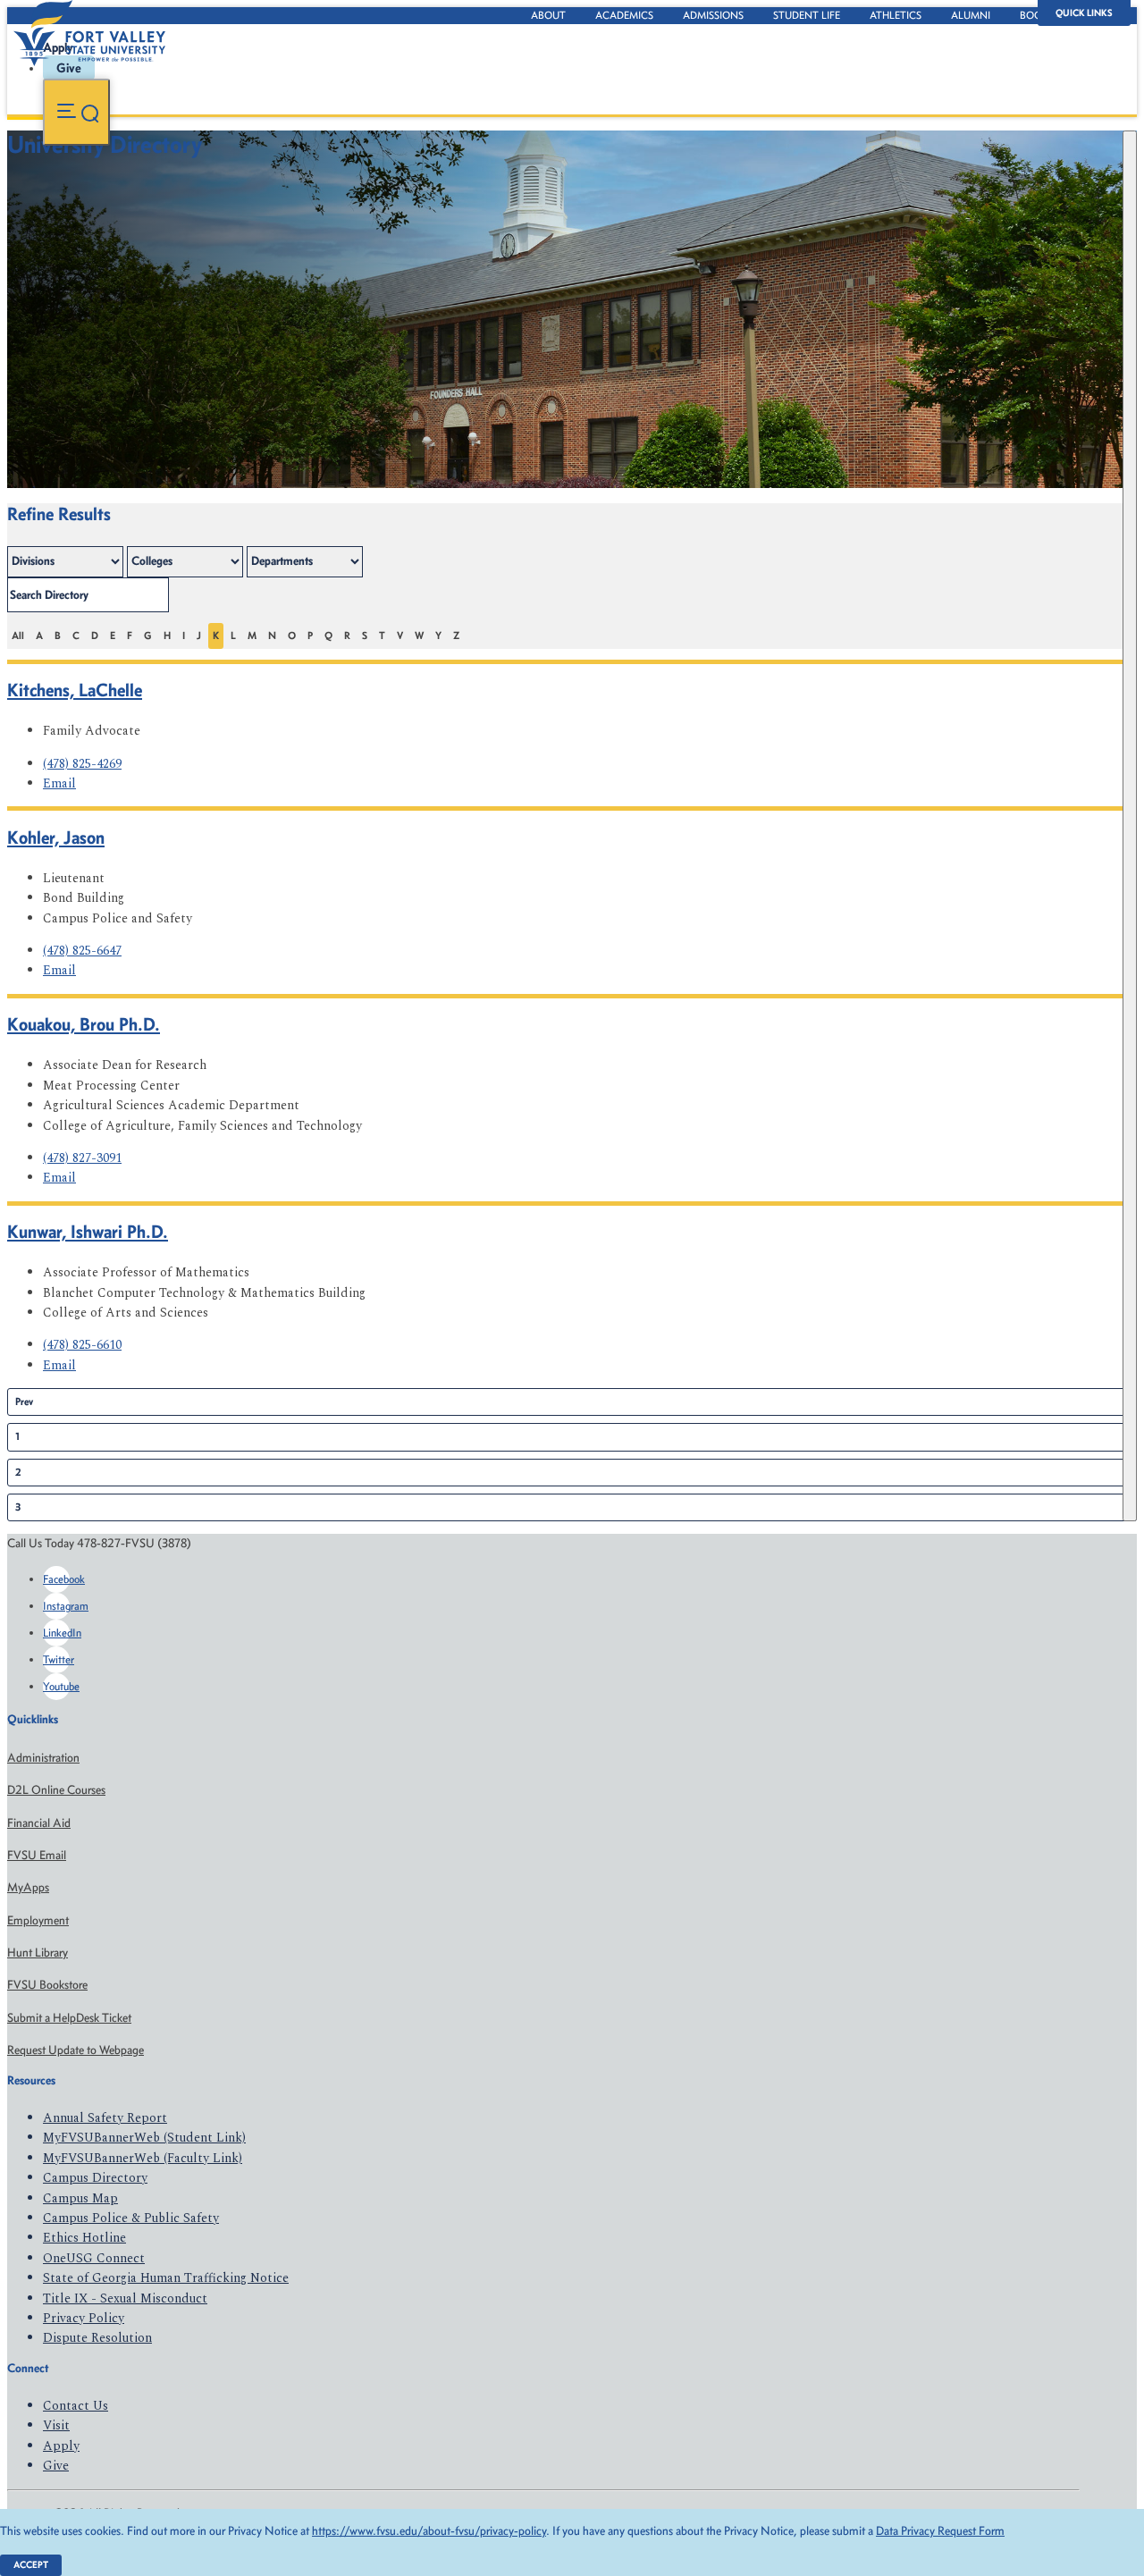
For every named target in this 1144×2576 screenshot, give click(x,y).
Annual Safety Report (105, 2118)
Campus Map (80, 2198)
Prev (24, 1402)
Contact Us (76, 2406)
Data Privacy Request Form (940, 2531)
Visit (56, 2425)
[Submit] (1130, 826)
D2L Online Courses (56, 1790)
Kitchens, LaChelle (75, 690)
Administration (43, 1758)
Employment (38, 1920)
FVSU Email (37, 1855)
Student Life (807, 15)
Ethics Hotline (84, 2238)
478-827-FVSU (182, 189)
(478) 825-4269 (82, 764)
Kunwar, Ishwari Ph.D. (88, 1231)
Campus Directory (95, 2178)
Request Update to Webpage (76, 2050)
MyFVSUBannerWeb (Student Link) (144, 2138)
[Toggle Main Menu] (76, 112)
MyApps (28, 1887)
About (548, 15)
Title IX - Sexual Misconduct (125, 2298)
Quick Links (1084, 13)
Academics (624, 15)
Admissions (713, 15)
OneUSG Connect (94, 2258)
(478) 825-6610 (82, 1345)
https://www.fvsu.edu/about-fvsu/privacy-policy (429, 2531)
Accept (31, 2565)
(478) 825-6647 (82, 951)
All (18, 636)
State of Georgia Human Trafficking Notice (166, 2278)
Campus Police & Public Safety (131, 2218)
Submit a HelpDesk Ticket (69, 2018)
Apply (61, 2446)
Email (59, 783)
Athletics (896, 15)
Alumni (971, 15)
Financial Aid (39, 1823)
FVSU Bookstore (47, 1985)
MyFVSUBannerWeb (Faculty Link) (143, 2158)
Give (56, 2466)
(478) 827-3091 (82, 1158)
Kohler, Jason (56, 837)
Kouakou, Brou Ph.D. (84, 1024)
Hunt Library (38, 1953)
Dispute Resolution (97, 2338)
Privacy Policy (84, 2318)
